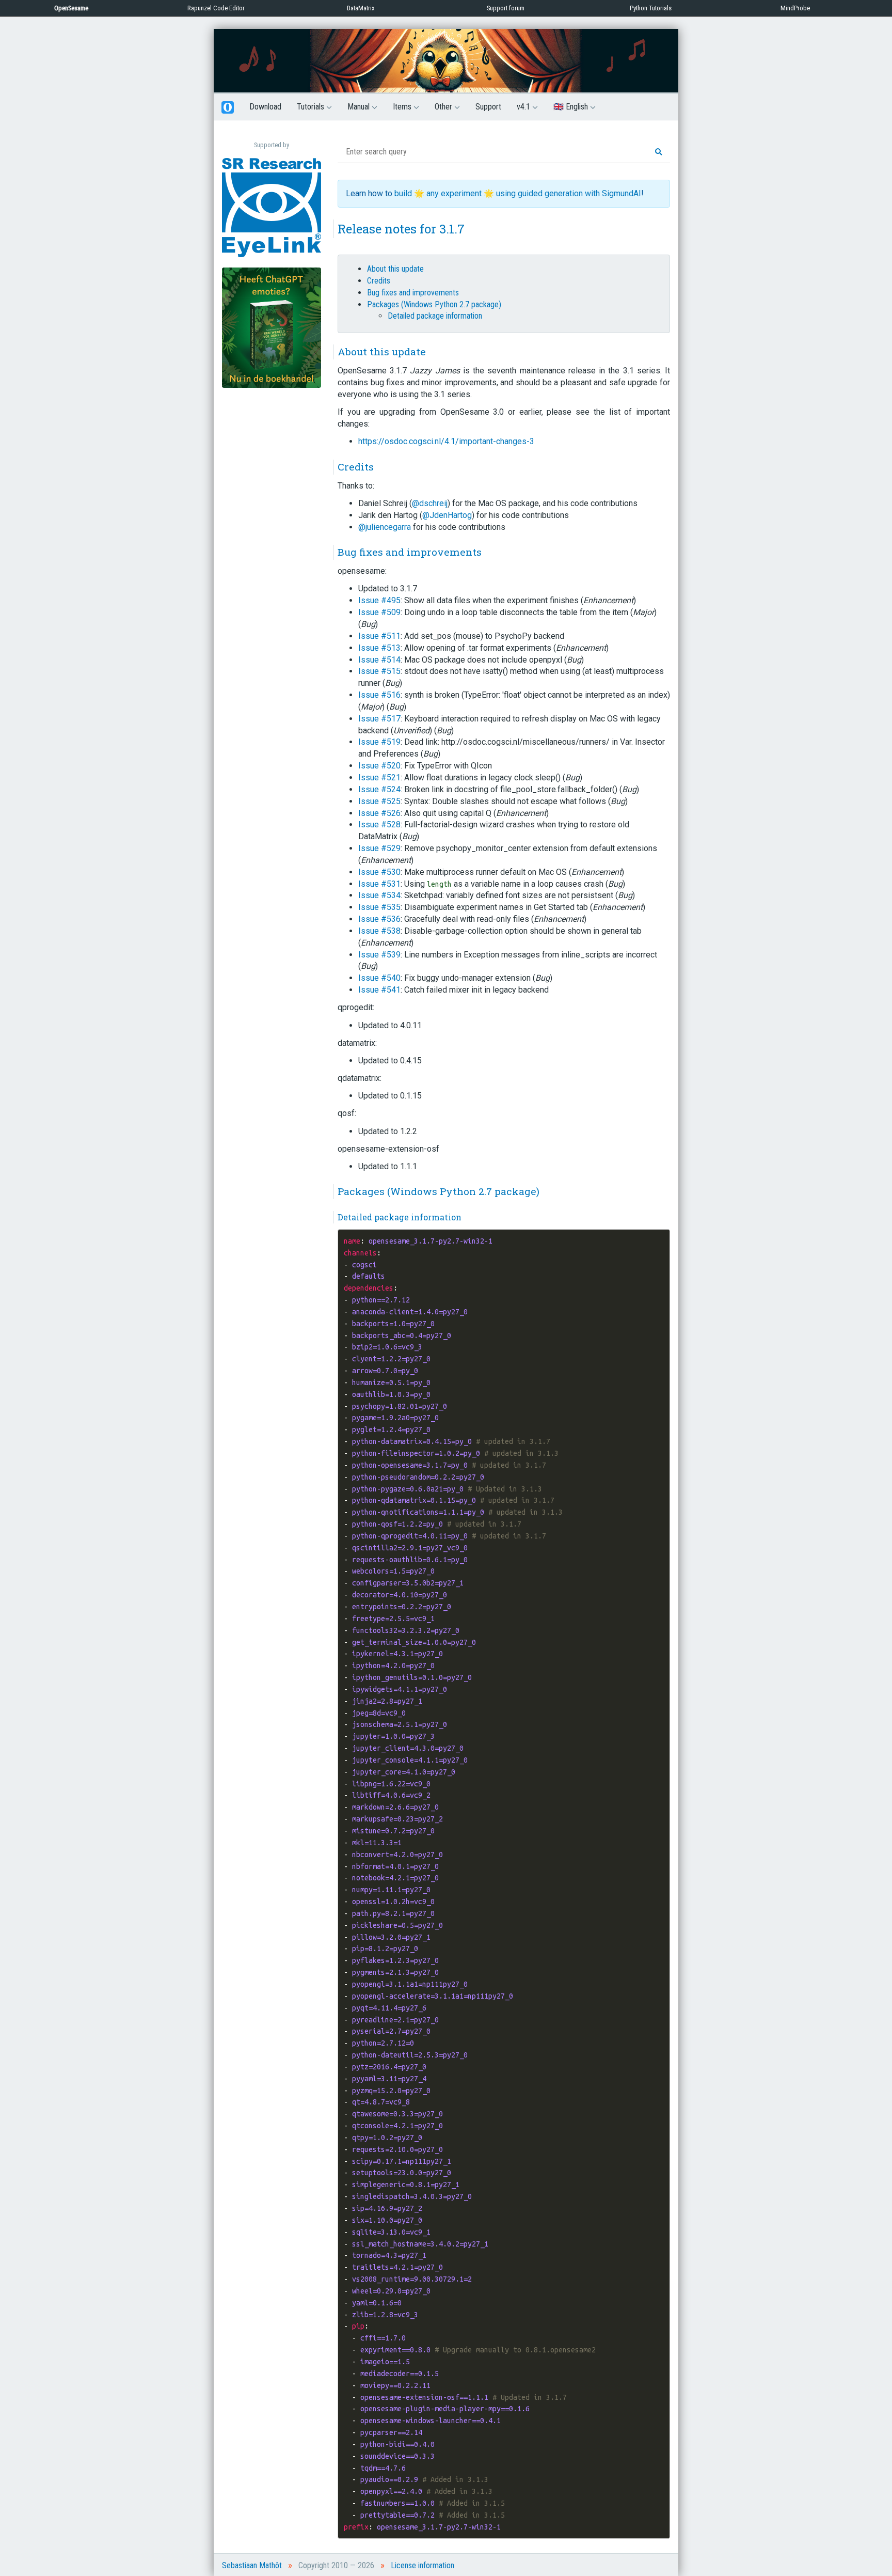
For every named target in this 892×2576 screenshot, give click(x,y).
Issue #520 (379, 766)
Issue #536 (379, 919)
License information (423, 2565)
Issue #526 (379, 813)
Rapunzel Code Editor (216, 8)
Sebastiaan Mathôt (252, 2565)
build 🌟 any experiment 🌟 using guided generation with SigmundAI (518, 193)
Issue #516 (379, 695)
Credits (379, 281)
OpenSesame (71, 8)
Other (444, 107)
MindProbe (795, 8)
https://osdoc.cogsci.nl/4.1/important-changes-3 (446, 441)
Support (488, 107)
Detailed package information (435, 316)
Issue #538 (379, 931)
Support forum (506, 8)
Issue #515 (379, 671)
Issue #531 (379, 884)
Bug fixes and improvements (413, 293)
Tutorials (312, 107)
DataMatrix (361, 8)
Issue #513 (379, 648)
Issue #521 (379, 777)
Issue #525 (379, 801)
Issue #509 (379, 612)
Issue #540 (379, 978)
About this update (395, 269)
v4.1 (524, 107)
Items (403, 107)
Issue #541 (379, 990)
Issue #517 (379, 719)
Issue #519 (379, 742)
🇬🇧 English (572, 107)
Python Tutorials (651, 8)
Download (265, 107)
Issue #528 (379, 824)
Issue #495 (379, 600)
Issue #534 (379, 895)
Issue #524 (379, 789)
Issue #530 (379, 872)
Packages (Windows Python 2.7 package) (434, 304)
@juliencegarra (385, 527)
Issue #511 (379, 636)
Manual (360, 107)
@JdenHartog (447, 515)
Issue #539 (379, 955)
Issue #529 (379, 848)
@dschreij (430, 503)
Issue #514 (379, 660)
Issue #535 (379, 907)
